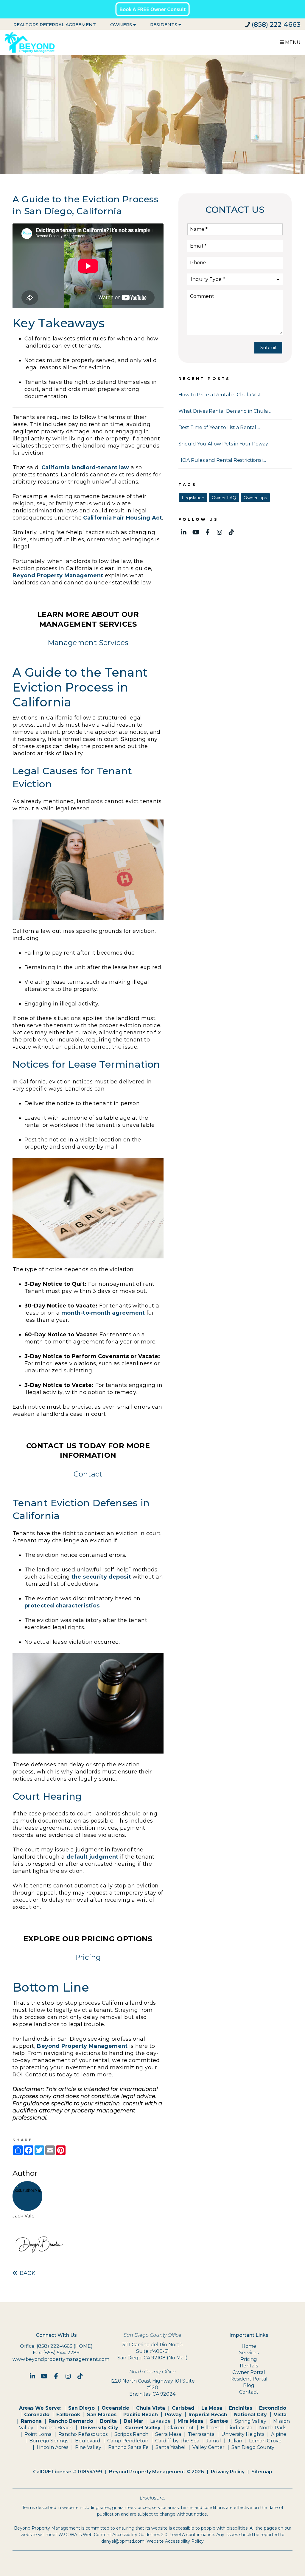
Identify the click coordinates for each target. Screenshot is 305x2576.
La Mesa (212, 2408)
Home (249, 2346)
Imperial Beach (208, 2415)
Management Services (88, 643)
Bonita (108, 2421)
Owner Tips (255, 498)
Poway (173, 2415)
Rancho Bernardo (71, 2421)
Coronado (37, 2415)
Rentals (249, 2366)
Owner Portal (249, 2372)
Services (249, 2353)
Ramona (31, 2421)
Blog (249, 2385)
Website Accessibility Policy (175, 2541)
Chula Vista (151, 2408)
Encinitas (241, 2408)
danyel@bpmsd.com (123, 2541)
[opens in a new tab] (152, 9)
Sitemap (262, 2472)
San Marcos (102, 2415)
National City (250, 2415)
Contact (88, 1474)
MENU (292, 42)
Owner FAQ (224, 498)
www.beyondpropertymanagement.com (61, 2359)
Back (27, 2273)
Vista (280, 2415)
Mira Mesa (190, 2421)
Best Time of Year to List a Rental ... (219, 427)
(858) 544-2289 (61, 2353)
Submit (269, 347)
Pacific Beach (141, 2415)
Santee (219, 2421)
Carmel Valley (143, 2428)
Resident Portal (249, 2379)
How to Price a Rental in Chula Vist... (221, 395)
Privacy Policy (228, 2472)
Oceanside (115, 2408)
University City (99, 2428)
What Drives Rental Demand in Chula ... (225, 411)
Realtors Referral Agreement (55, 25)
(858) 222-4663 (276, 25)
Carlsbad (183, 2408)
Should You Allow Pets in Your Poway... (224, 444)
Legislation (193, 498)
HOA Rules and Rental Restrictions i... (222, 460)
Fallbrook (68, 2415)
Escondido (273, 2408)
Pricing (88, 1957)
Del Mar (133, 2421)
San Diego (81, 2408)
